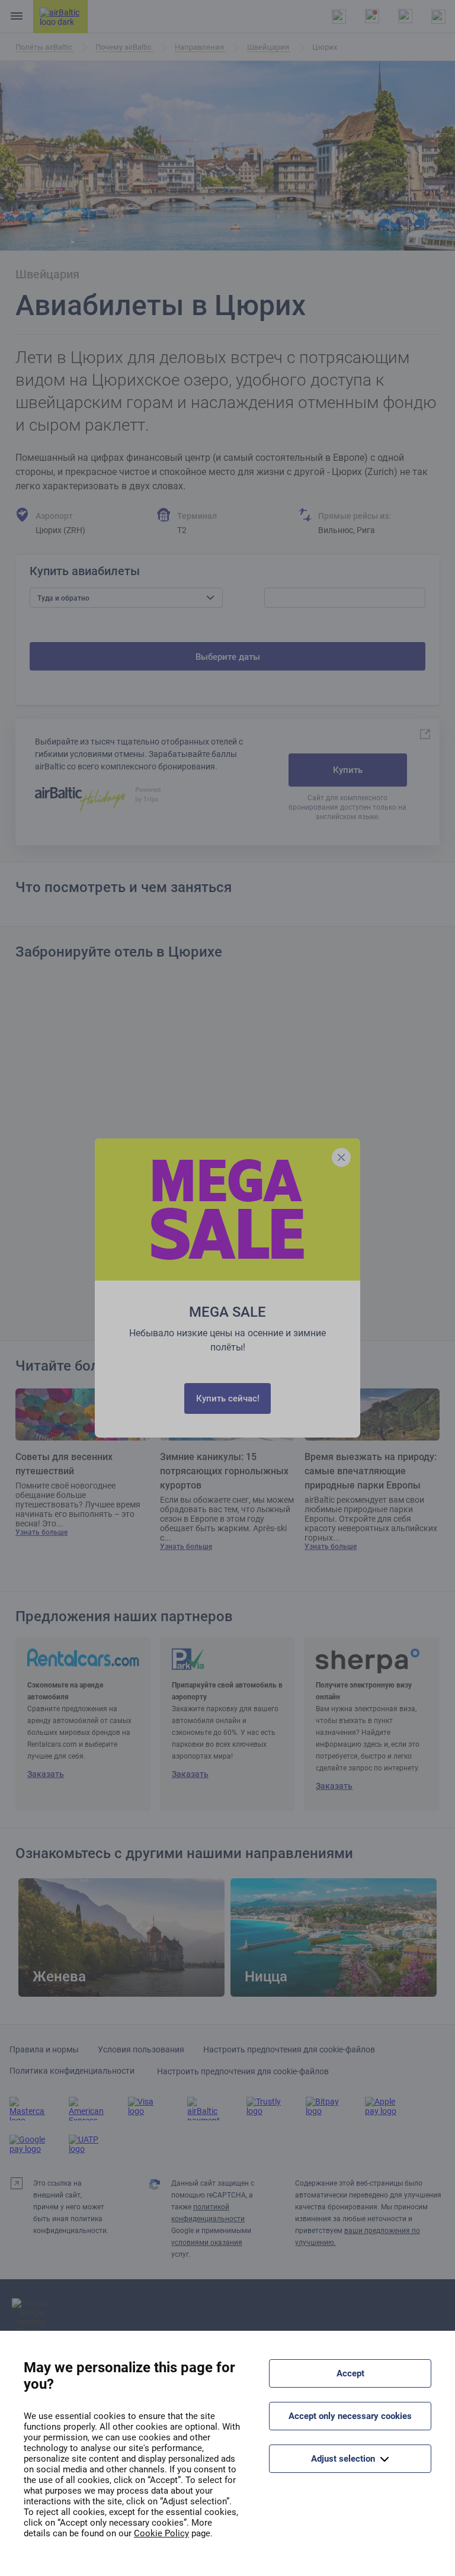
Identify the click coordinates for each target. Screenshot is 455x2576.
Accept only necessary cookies (350, 2416)
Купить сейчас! (228, 1398)
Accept (350, 2373)
